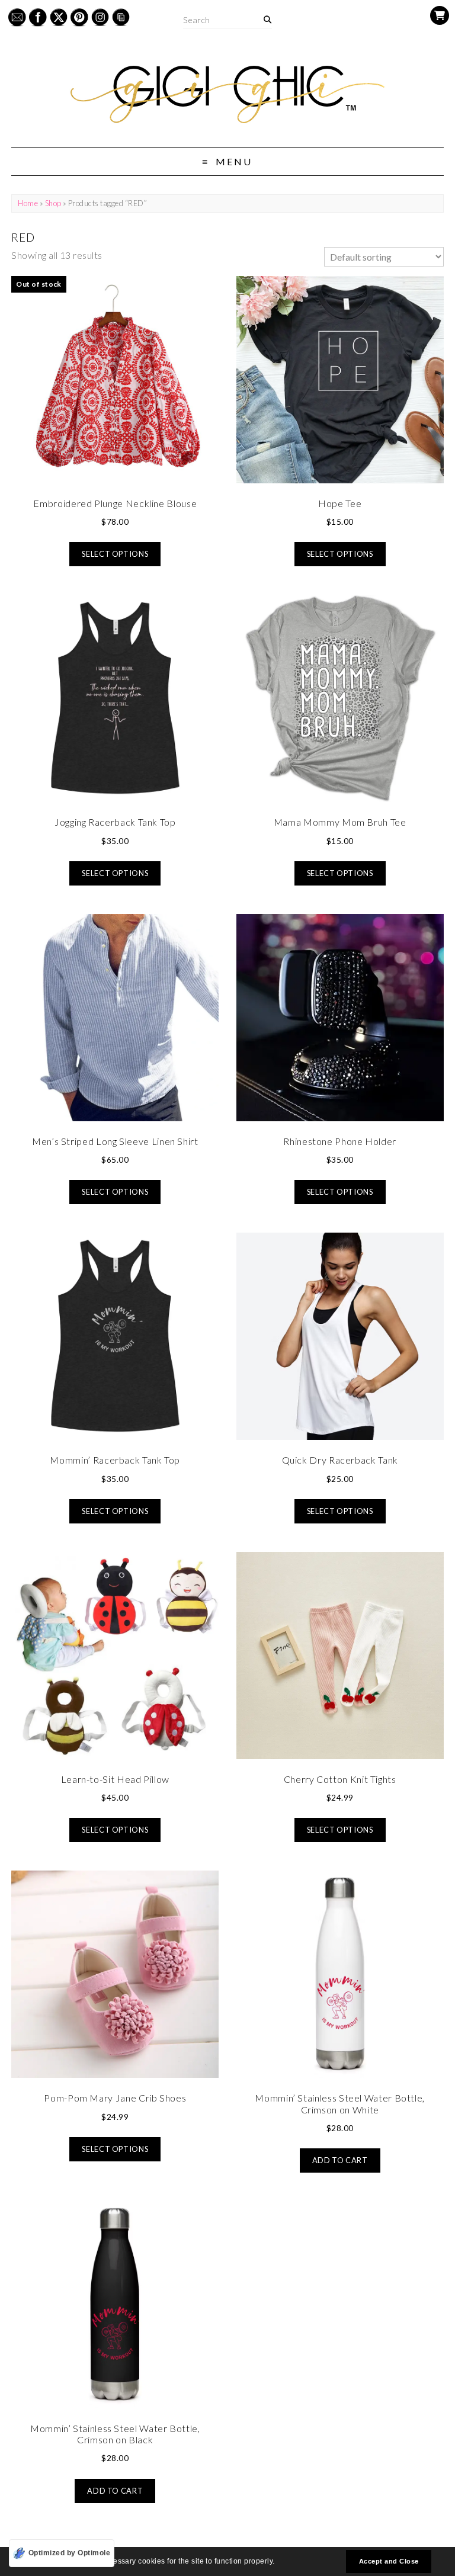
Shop (53, 203)
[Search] (267, 20)
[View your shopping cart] (440, 15)
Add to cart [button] (340, 2160)
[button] (278, 2563)
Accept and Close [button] (389, 2561)
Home (28, 203)
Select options (115, 554)
